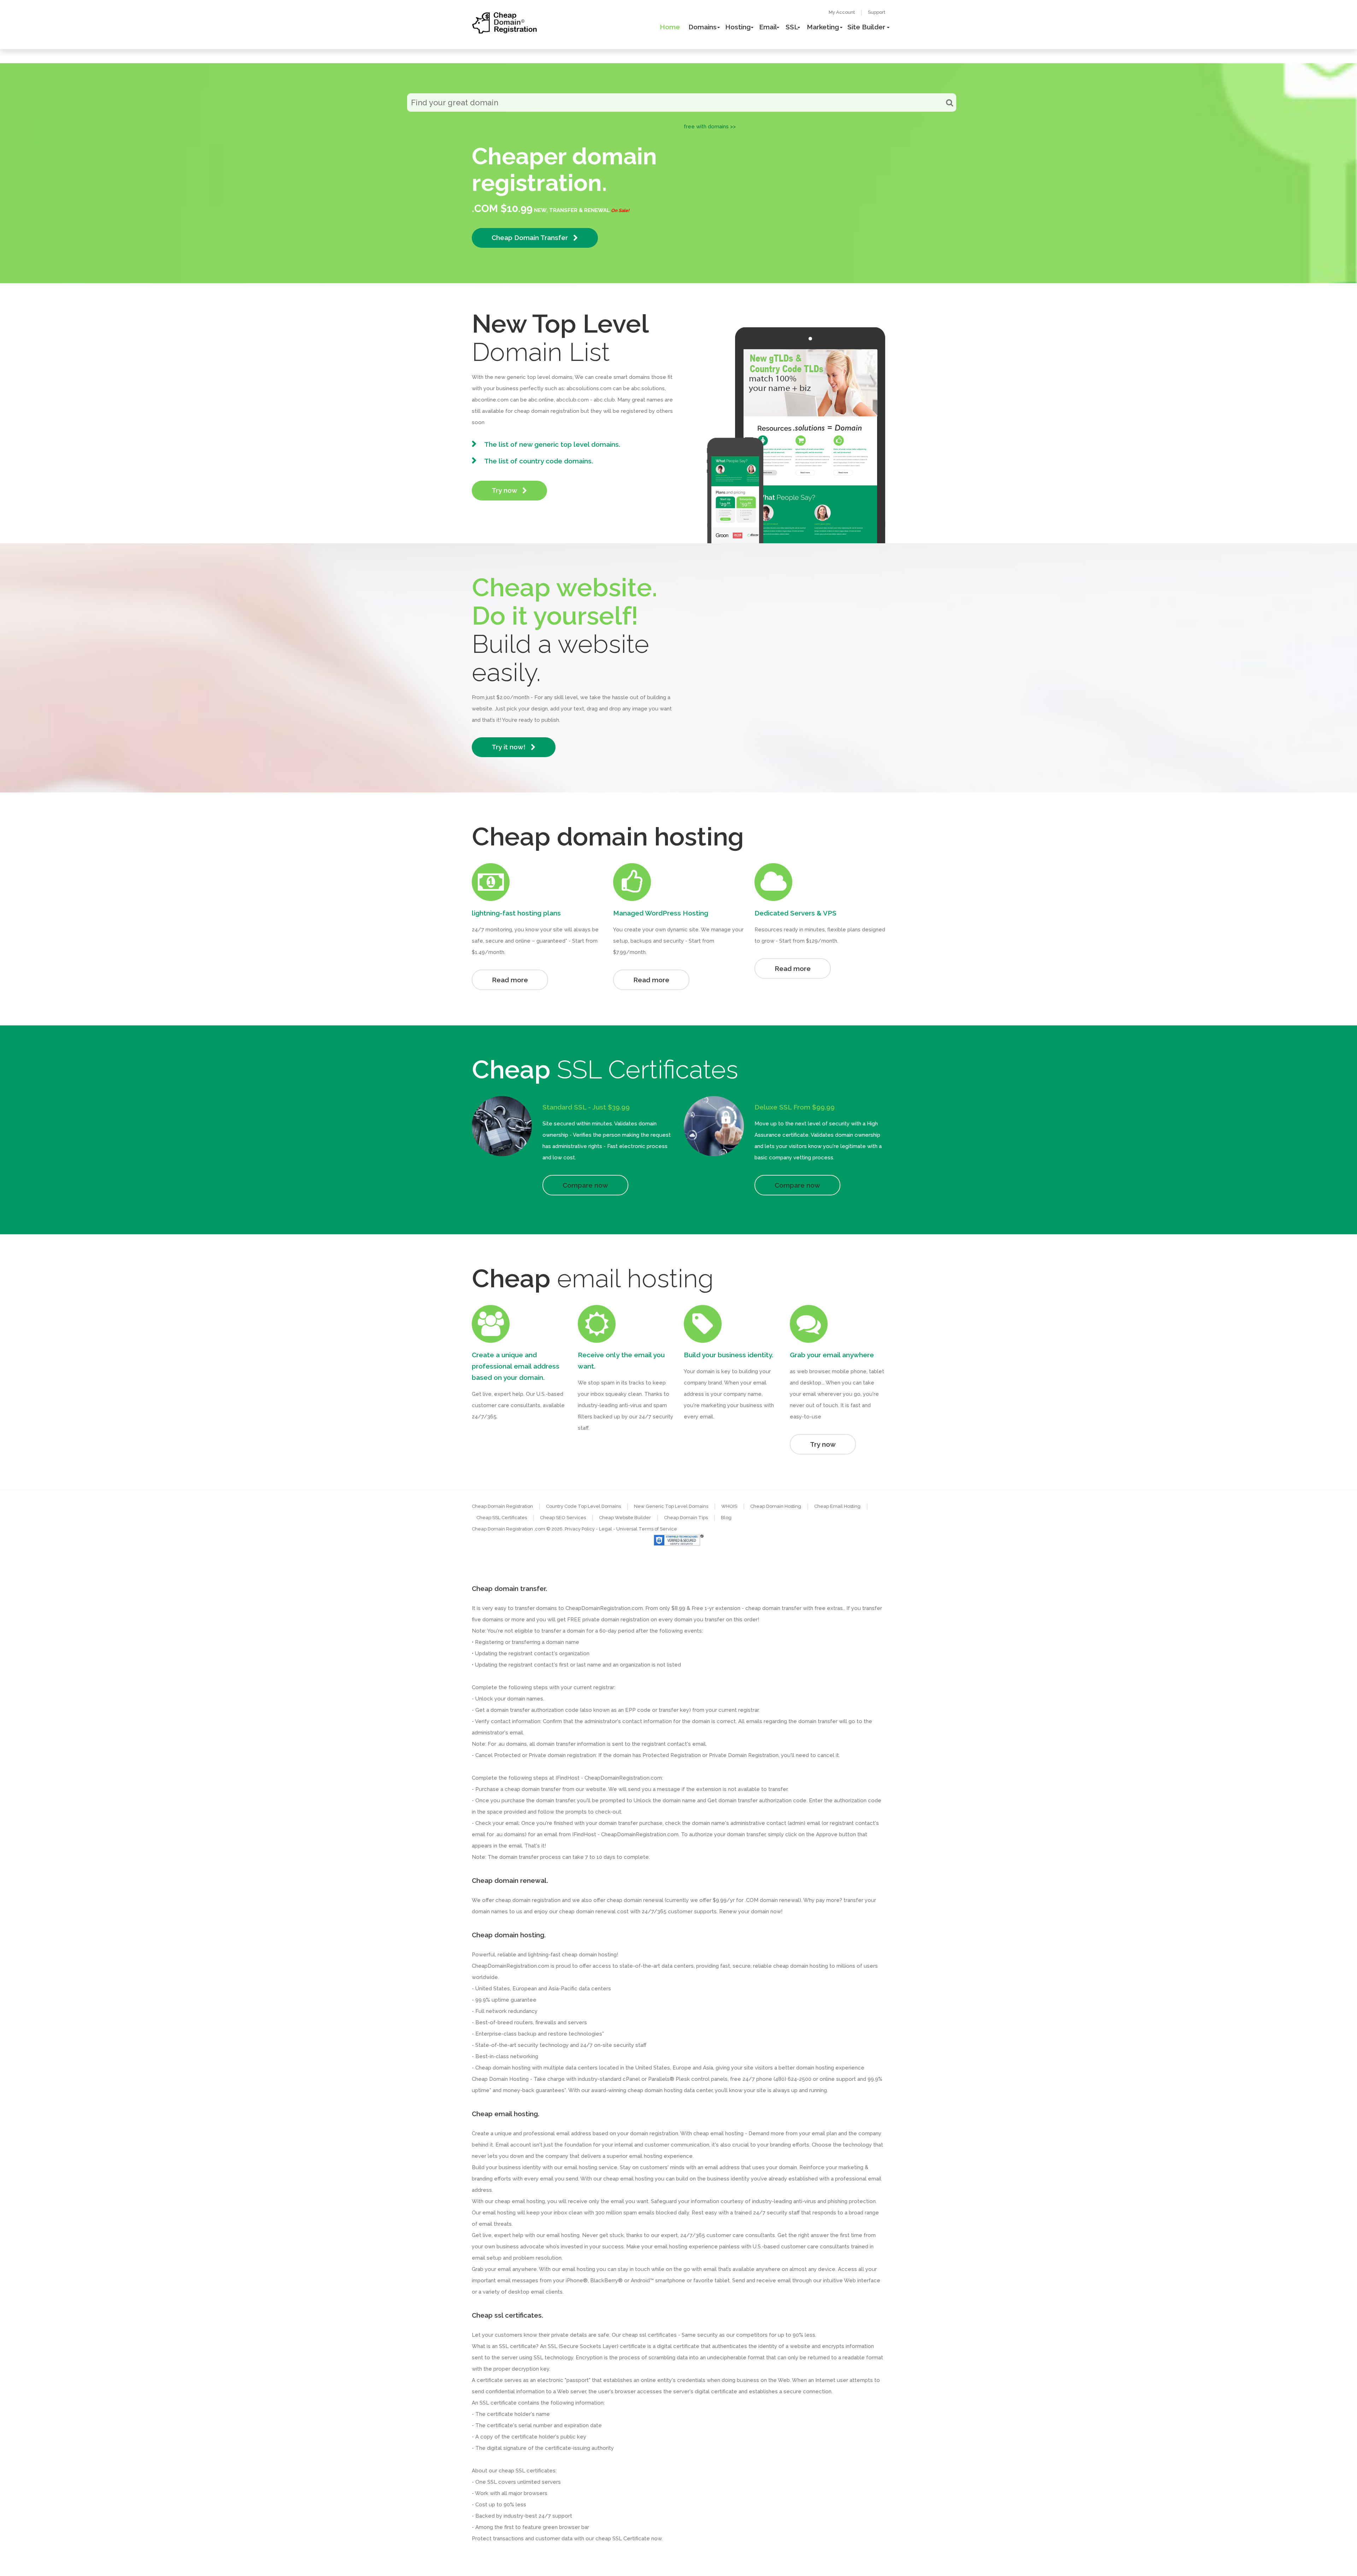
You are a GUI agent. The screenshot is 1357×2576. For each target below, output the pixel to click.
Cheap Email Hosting (837, 1506)
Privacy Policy (580, 1529)
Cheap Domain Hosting (776, 1506)
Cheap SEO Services (563, 1518)
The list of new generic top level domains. (552, 444)
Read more (510, 980)
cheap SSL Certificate (623, 2539)
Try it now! (509, 747)
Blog (726, 1518)
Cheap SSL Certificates (502, 1518)
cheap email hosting (520, 2201)
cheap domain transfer (533, 1789)
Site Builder (866, 27)
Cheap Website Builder (625, 1518)
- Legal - (606, 1529)
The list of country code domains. (539, 461)
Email (768, 27)
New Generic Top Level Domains (671, 1506)
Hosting (738, 27)
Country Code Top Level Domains (583, 1506)
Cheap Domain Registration (502, 1506)
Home (670, 27)
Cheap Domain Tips (686, 1518)
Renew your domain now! (751, 1911)
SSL (792, 27)
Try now (505, 490)
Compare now (585, 1185)
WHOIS (729, 1506)
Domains (703, 27)
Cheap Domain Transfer (531, 238)
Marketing (823, 27)
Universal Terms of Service (647, 1529)
